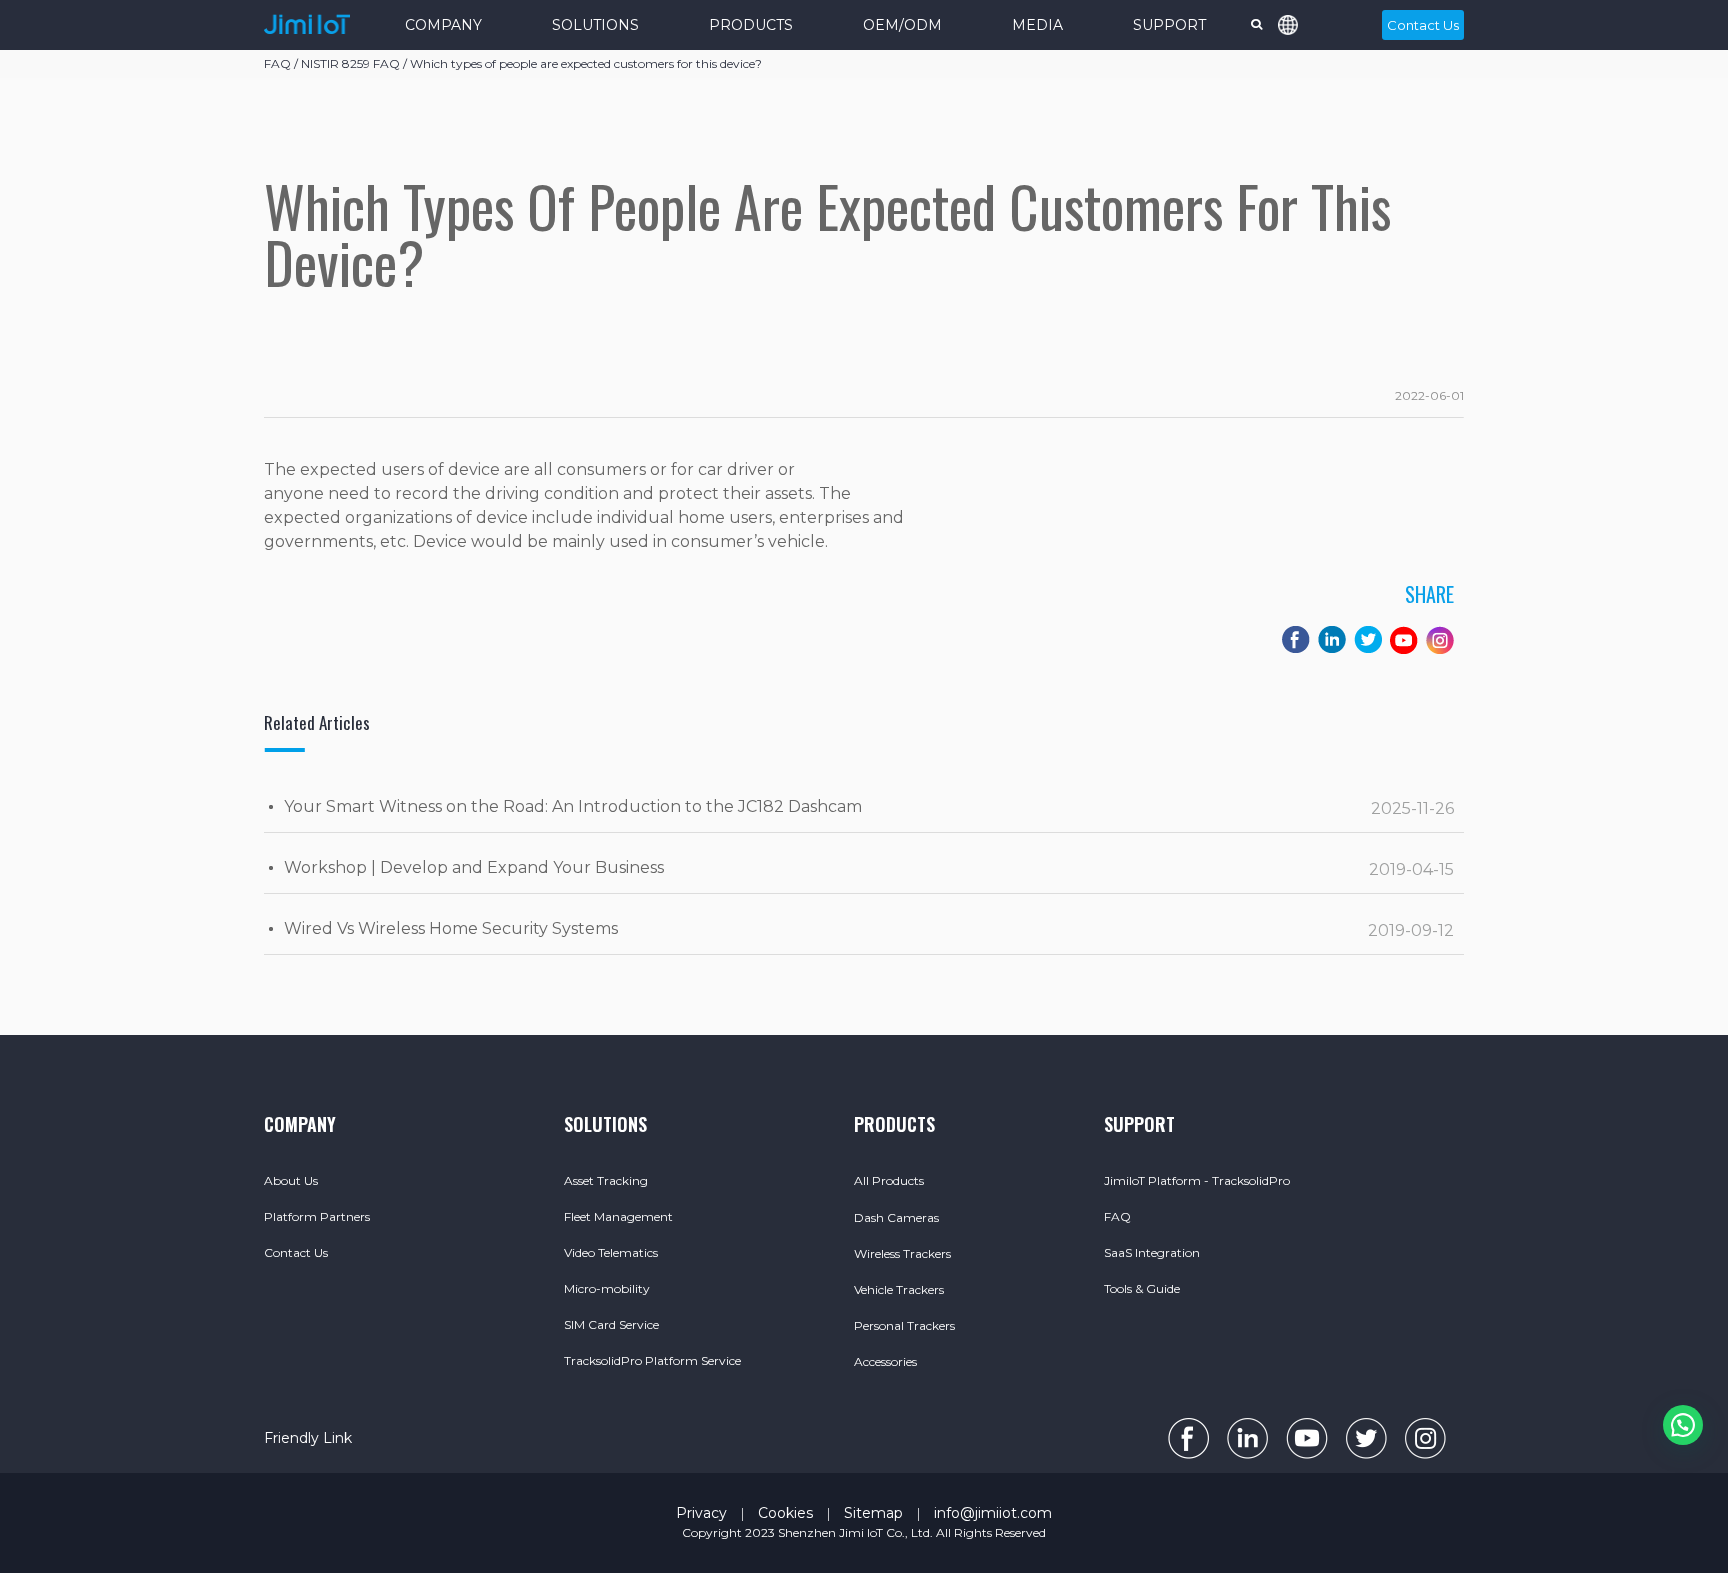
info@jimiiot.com (993, 1513)
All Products (889, 1180)
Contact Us (1423, 25)
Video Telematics (611, 1252)
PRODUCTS (751, 25)
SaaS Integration (1152, 1252)
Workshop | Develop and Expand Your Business (474, 867)
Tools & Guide (1142, 1288)
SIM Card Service (611, 1324)
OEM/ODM (902, 25)
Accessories (885, 1361)
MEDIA (1037, 25)
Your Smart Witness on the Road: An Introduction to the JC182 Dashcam (573, 806)
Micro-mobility (607, 1288)
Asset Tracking (606, 1180)
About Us (291, 1180)
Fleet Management (618, 1216)
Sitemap (873, 1513)
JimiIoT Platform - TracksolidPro (1197, 1180)
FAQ (1117, 1216)
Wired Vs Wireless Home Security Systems (451, 928)
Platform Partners (317, 1216)
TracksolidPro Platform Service (652, 1360)
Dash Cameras (896, 1217)
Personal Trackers (904, 1325)
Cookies (785, 1513)
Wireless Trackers (902, 1253)
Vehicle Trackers (899, 1289)
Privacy (701, 1513)
